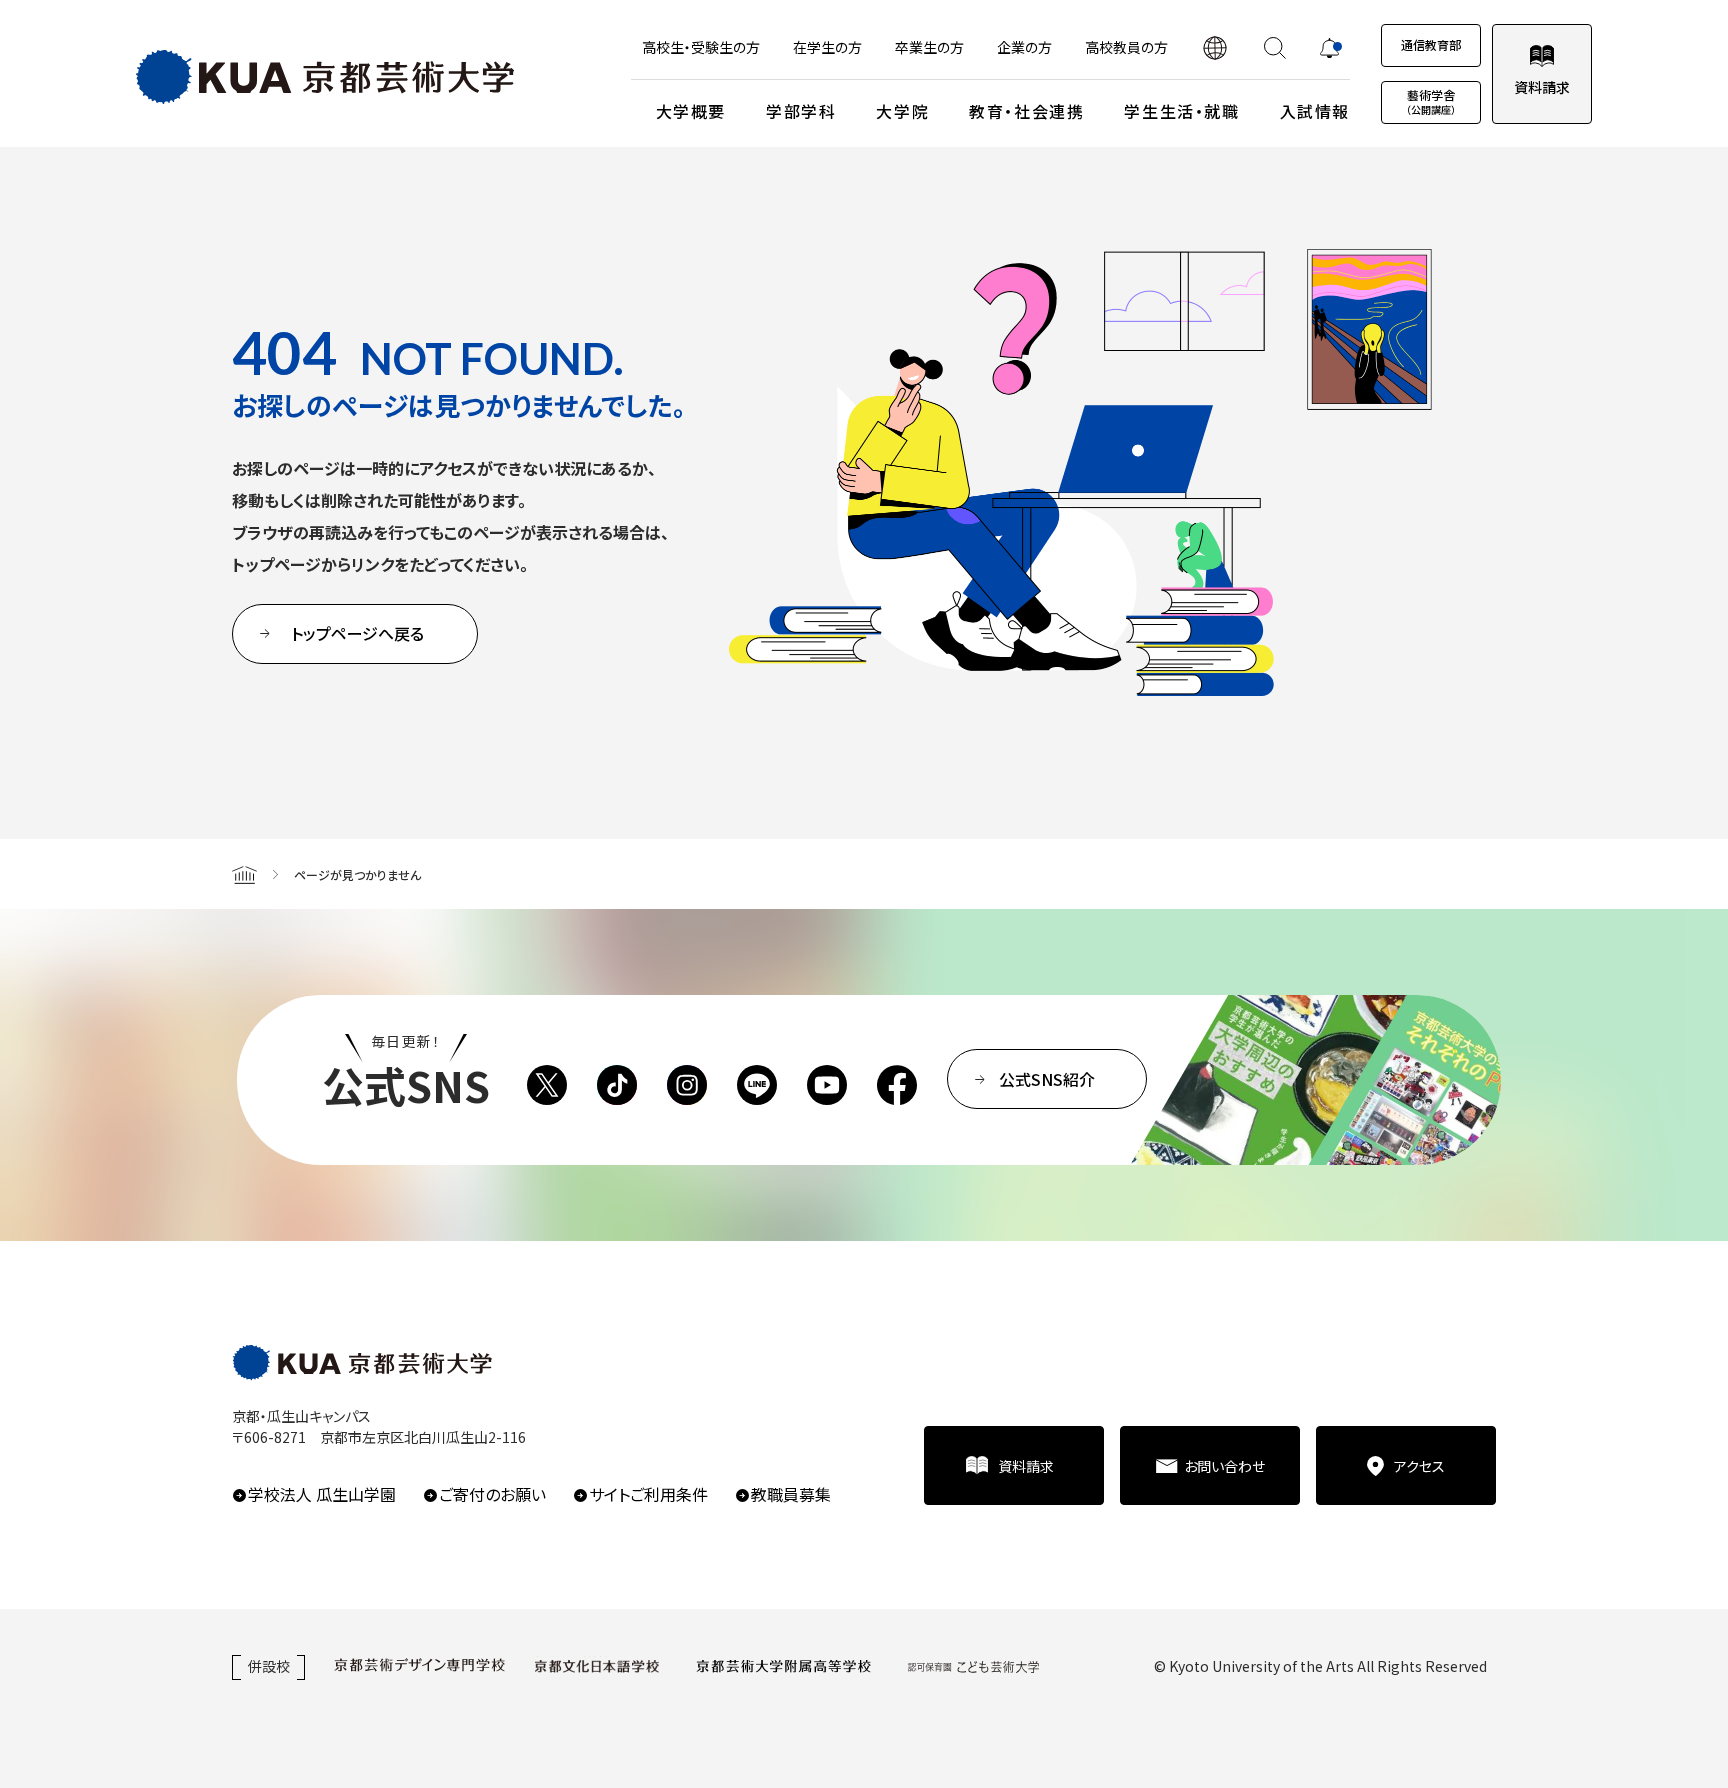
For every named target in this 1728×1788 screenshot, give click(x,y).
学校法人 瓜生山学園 (322, 1494)
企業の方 (1024, 47)
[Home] (244, 874)
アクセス (1419, 1466)
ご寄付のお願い (492, 1494)
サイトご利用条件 (648, 1494)
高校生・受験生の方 (701, 47)
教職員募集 (791, 1494)
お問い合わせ (1224, 1466)
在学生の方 (827, 47)
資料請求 (1542, 87)
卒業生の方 (929, 47)
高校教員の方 (1126, 47)
